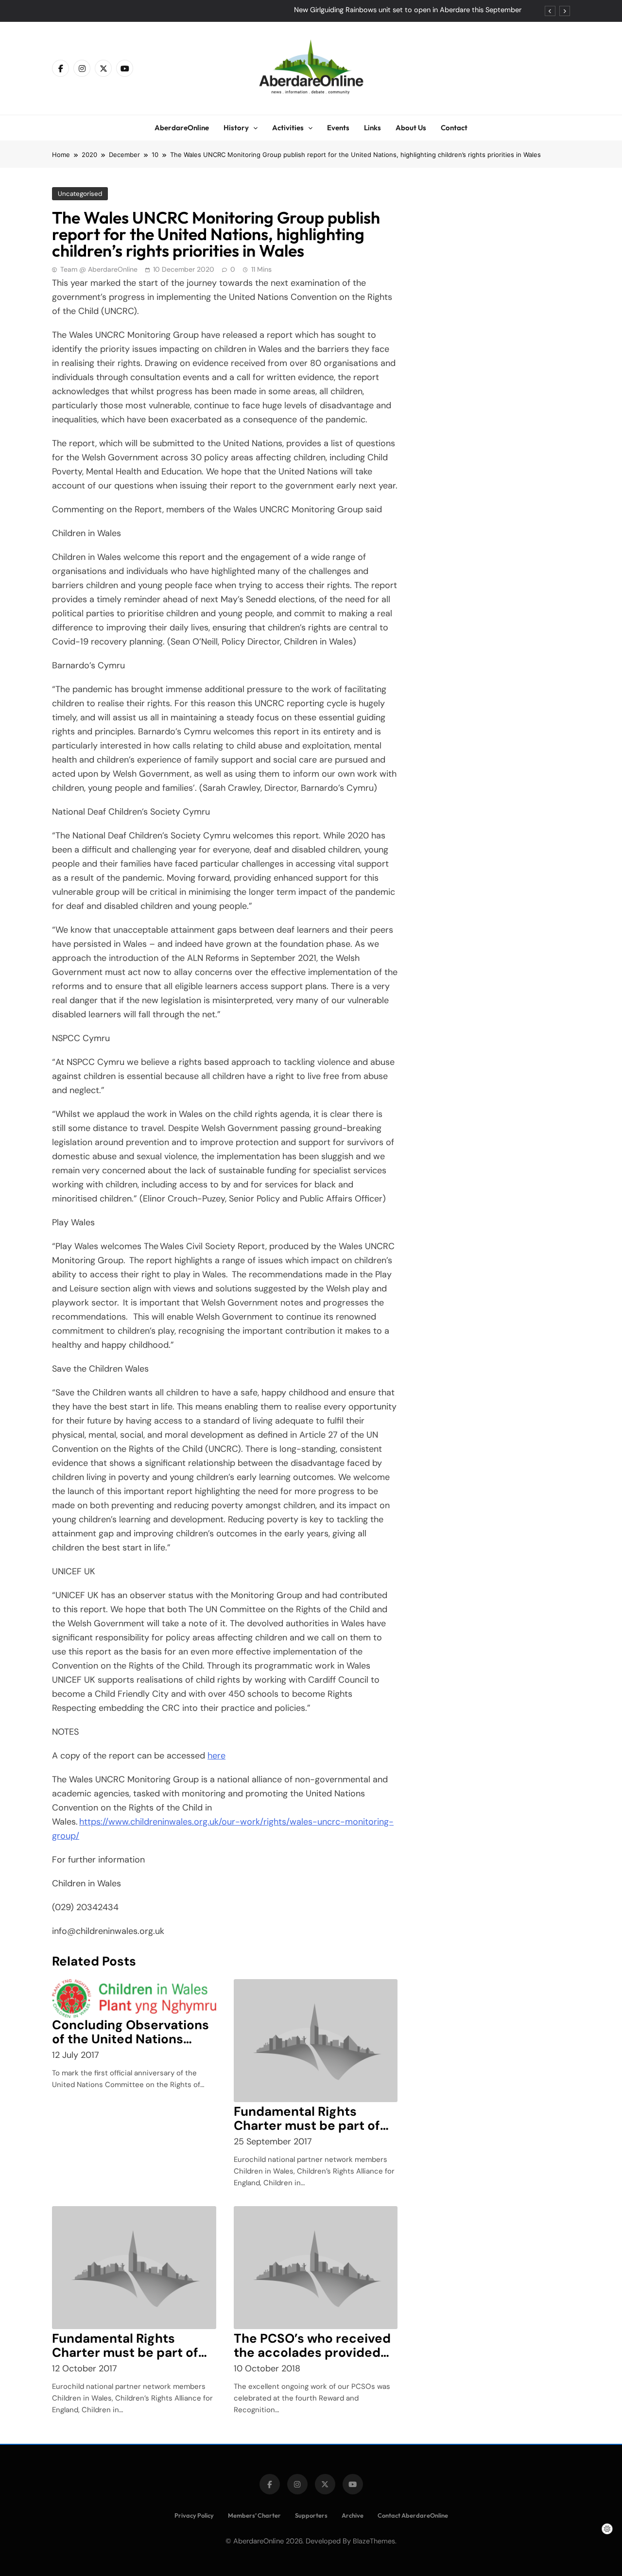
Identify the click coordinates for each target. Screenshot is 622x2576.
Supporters (311, 2515)
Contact (454, 128)
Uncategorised (80, 194)
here (216, 1756)
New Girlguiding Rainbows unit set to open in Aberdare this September (408, 10)
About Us (411, 128)
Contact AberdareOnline (413, 2515)
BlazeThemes (374, 2541)
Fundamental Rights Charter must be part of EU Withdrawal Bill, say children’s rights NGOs (307, 2132)
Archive (353, 2515)
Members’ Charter (254, 2515)
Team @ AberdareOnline (99, 269)
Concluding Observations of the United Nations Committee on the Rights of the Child (130, 2046)
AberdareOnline (182, 128)
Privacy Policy (194, 2515)
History (236, 128)
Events (338, 128)
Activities (288, 128)
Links (372, 128)
